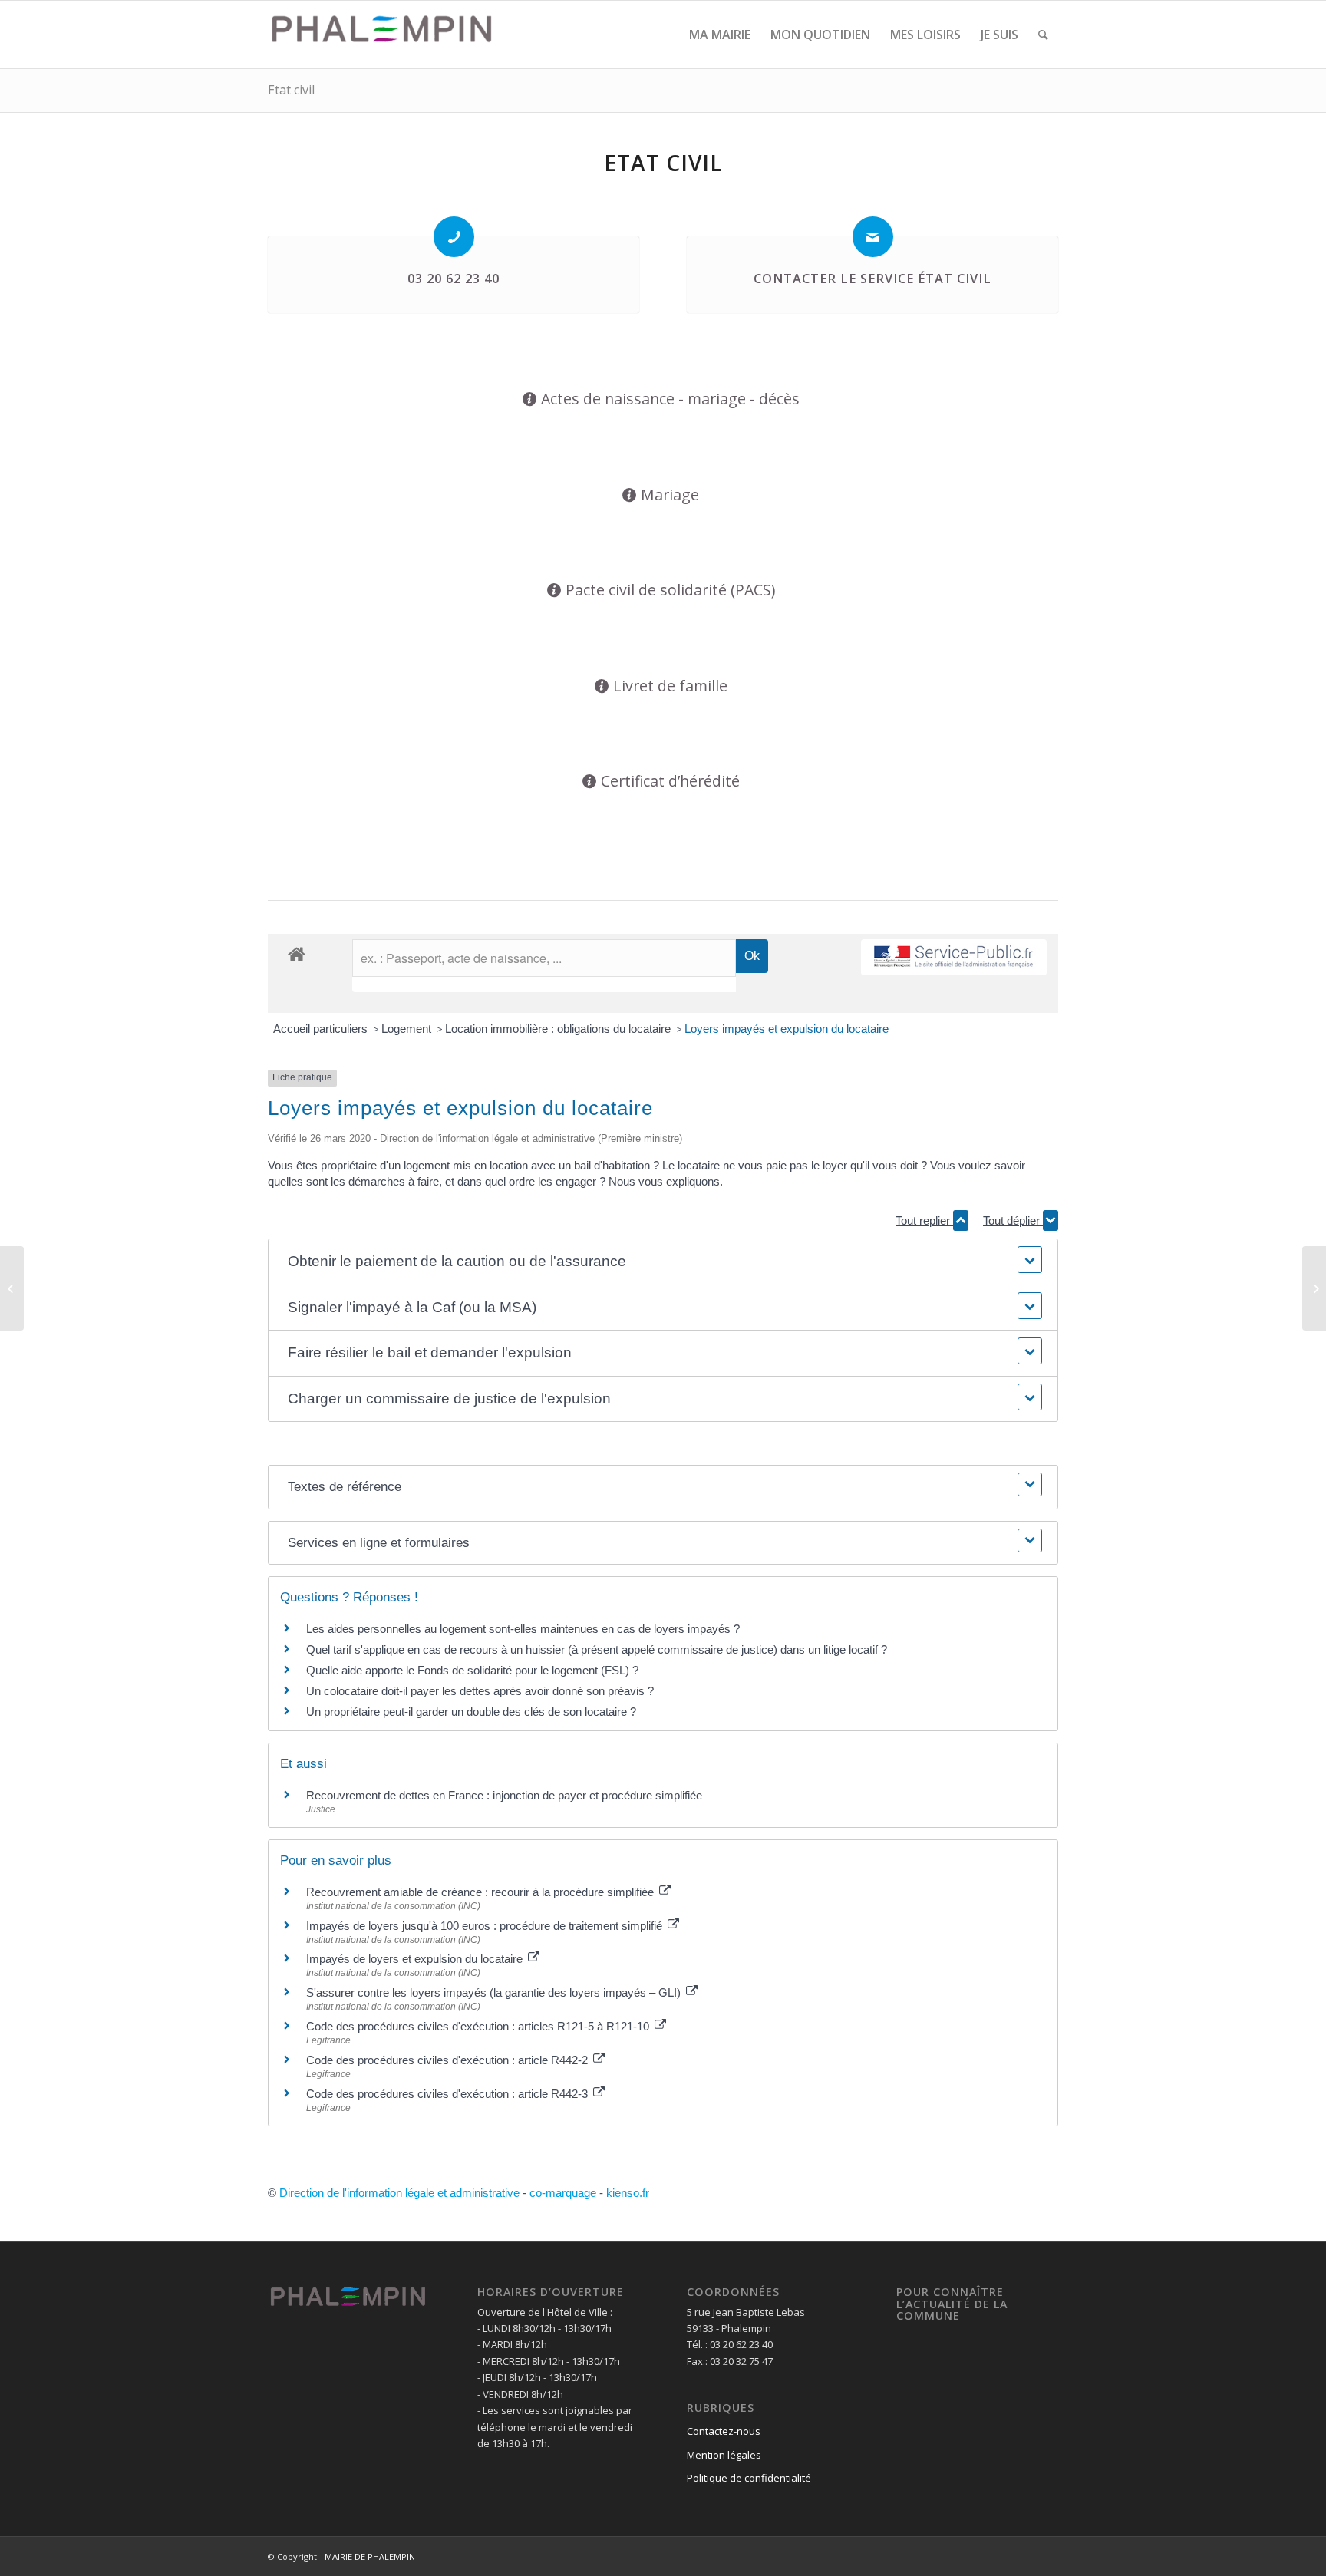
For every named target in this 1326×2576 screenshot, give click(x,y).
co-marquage (563, 2193)
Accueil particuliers (322, 1029)
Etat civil (291, 90)
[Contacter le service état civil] (873, 237)
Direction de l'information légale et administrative (399, 2193)
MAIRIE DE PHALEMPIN (370, 2556)
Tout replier (924, 1220)
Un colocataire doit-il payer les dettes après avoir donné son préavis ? (480, 1691)
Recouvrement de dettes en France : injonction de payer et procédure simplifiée (504, 1795)
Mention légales (724, 2455)
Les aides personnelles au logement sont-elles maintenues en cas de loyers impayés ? (523, 1629)
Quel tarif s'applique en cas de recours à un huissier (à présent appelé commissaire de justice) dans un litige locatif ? (597, 1649)
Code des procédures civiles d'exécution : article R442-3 (449, 2094)
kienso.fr (628, 2193)
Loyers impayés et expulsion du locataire (787, 1029)
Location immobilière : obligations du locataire (559, 1029)
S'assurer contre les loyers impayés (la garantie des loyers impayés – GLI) (495, 1992)
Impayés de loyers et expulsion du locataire (416, 1959)
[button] (663, 1262)
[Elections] (12, 1288)
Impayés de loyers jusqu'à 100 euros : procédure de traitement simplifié (486, 1926)
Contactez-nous (724, 2431)
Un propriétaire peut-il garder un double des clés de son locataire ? (471, 1712)
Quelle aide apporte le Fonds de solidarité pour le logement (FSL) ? (472, 1670)
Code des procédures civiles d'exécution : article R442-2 (449, 2060)
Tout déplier (1013, 1220)
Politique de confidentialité (749, 2478)
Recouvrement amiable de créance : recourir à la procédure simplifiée (482, 1892)
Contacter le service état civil (872, 279)
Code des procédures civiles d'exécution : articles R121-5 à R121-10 (479, 2026)
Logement (408, 1029)
